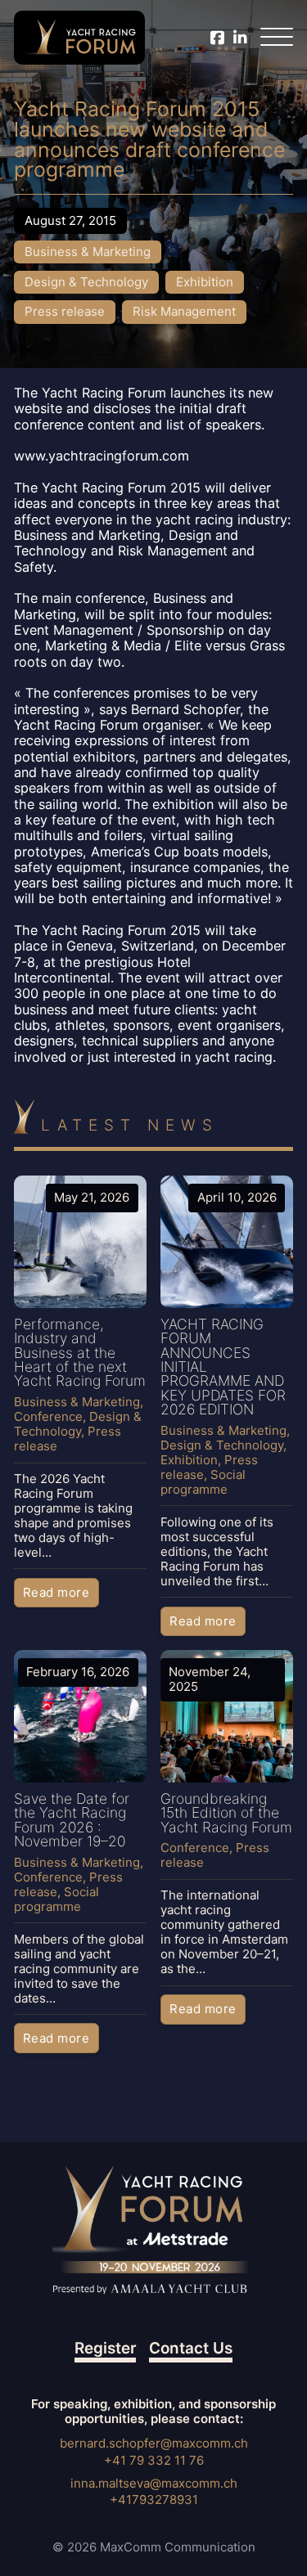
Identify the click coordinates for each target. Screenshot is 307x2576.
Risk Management (184, 311)
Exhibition (205, 282)
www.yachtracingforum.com (102, 456)
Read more (56, 1592)
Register (105, 2349)
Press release (65, 311)
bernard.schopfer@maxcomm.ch (154, 2443)
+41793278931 (154, 2500)
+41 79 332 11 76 (154, 2460)
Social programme (203, 1482)
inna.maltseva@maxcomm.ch (154, 2483)
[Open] (277, 38)
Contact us (191, 2349)
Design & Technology (86, 282)
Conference (48, 1416)
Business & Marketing (88, 252)
